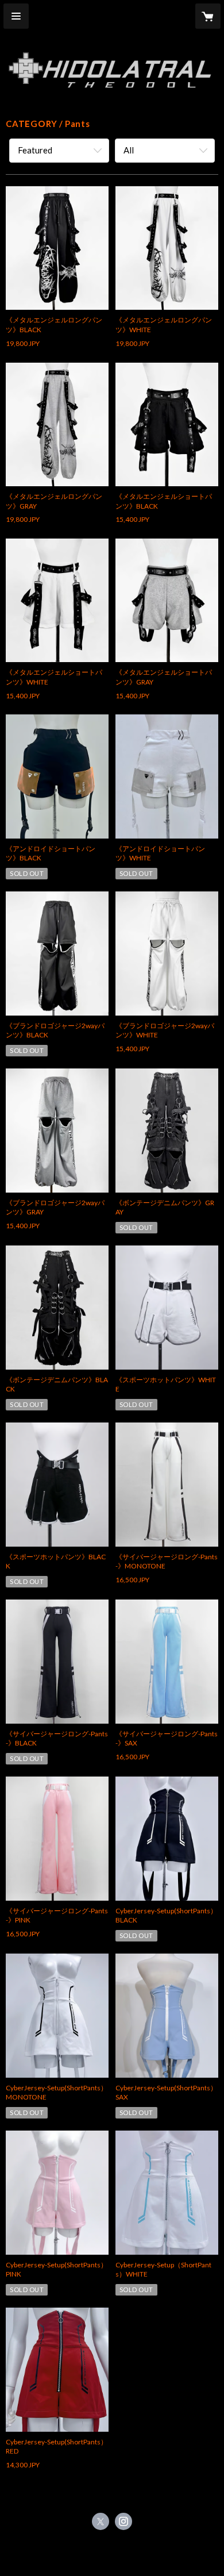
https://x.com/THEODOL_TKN (101, 2521)
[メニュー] (16, 16)
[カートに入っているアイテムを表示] (208, 16)
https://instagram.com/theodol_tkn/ (123, 2521)
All (129, 150)
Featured (35, 150)
